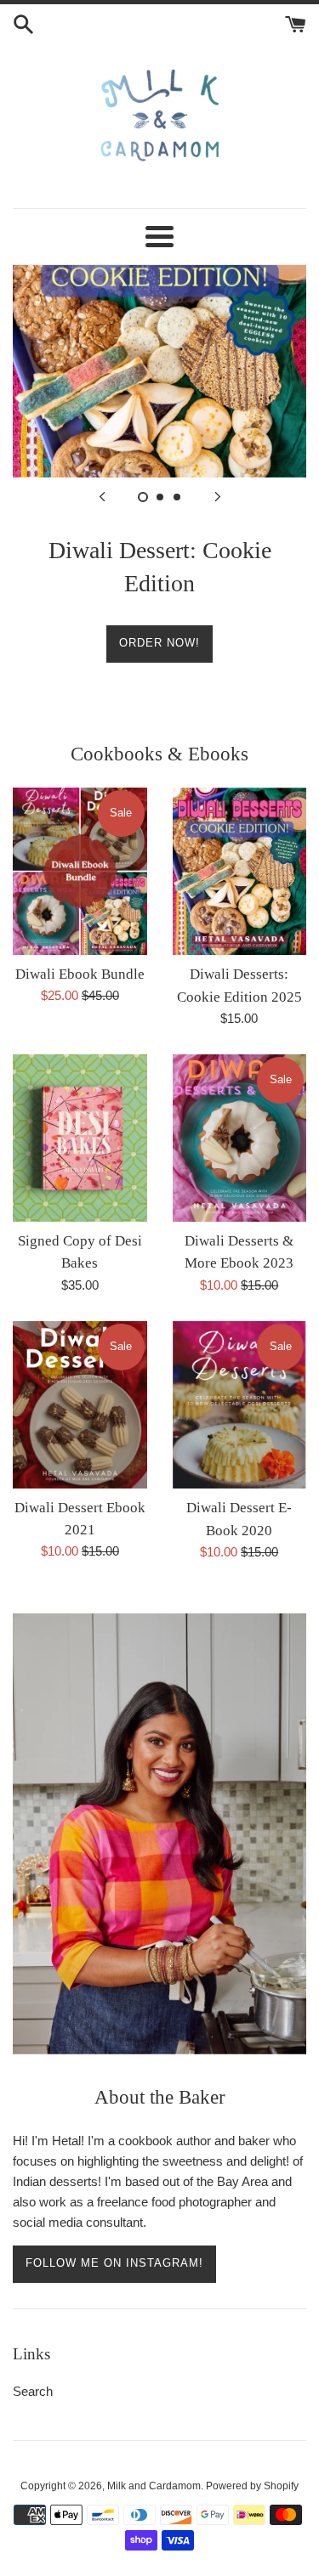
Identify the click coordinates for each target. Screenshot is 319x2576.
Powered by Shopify (252, 2486)
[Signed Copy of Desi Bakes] (80, 1138)
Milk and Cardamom (154, 2486)
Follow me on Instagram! (114, 2263)
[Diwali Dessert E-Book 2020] (240, 1405)
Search (33, 2391)
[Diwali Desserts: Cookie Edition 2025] (240, 871)
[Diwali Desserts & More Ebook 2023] (240, 1138)
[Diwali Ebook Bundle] (80, 871)
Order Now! (159, 643)
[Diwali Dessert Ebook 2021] (80, 1405)
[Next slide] (218, 496)
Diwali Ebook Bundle (80, 974)
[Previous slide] (102, 496)
